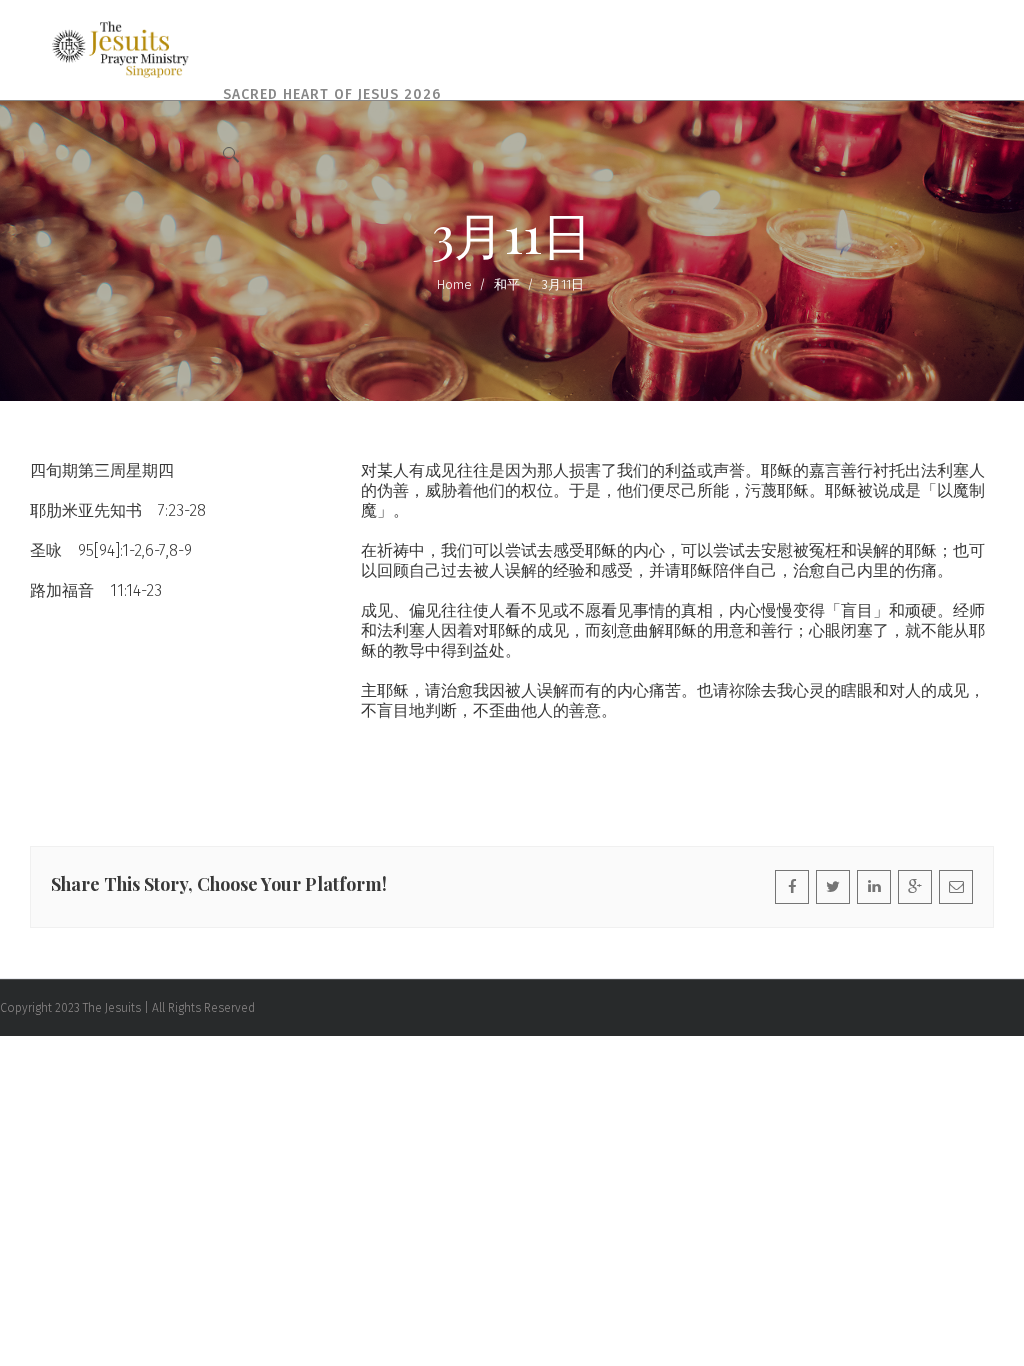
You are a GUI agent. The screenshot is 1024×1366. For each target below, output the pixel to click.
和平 (507, 284)
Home (454, 284)
